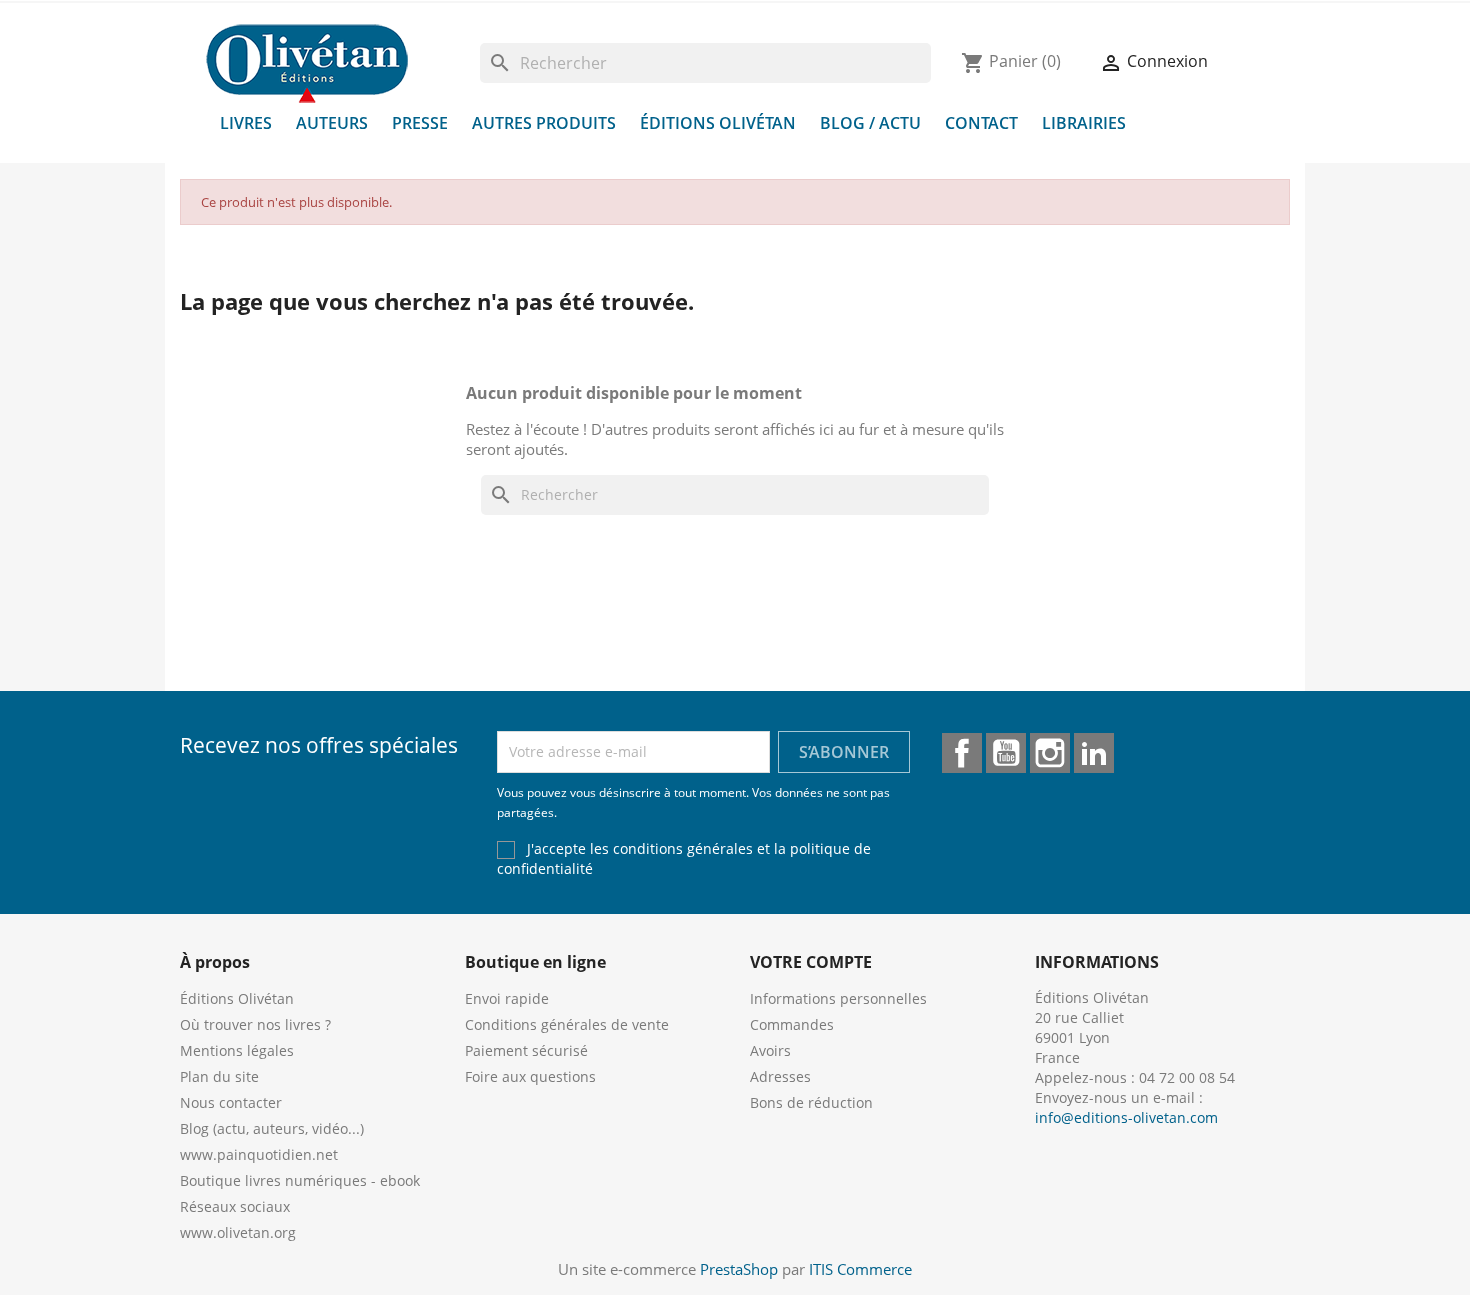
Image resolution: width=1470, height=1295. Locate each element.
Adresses (780, 1076)
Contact (981, 123)
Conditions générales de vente (567, 1024)
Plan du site (219, 1076)
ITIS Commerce (860, 1269)
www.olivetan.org (238, 1232)
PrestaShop (739, 1269)
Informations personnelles (838, 998)
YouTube (1006, 753)
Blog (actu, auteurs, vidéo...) (272, 1128)
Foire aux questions (530, 1076)
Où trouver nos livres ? (255, 1024)
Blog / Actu (870, 123)
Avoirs (770, 1050)
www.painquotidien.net (259, 1154)
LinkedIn (1094, 753)
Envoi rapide (507, 998)
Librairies (1084, 123)
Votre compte (811, 962)
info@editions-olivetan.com (1126, 1117)
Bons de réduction (811, 1102)
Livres (246, 123)
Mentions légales (237, 1050)
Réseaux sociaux (235, 1206)
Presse (420, 123)
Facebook (962, 753)
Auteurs (332, 123)
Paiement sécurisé (526, 1050)
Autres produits (544, 123)
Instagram (1050, 753)
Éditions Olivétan (718, 123)
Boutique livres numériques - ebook (300, 1180)
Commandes (792, 1024)
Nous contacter (231, 1102)
